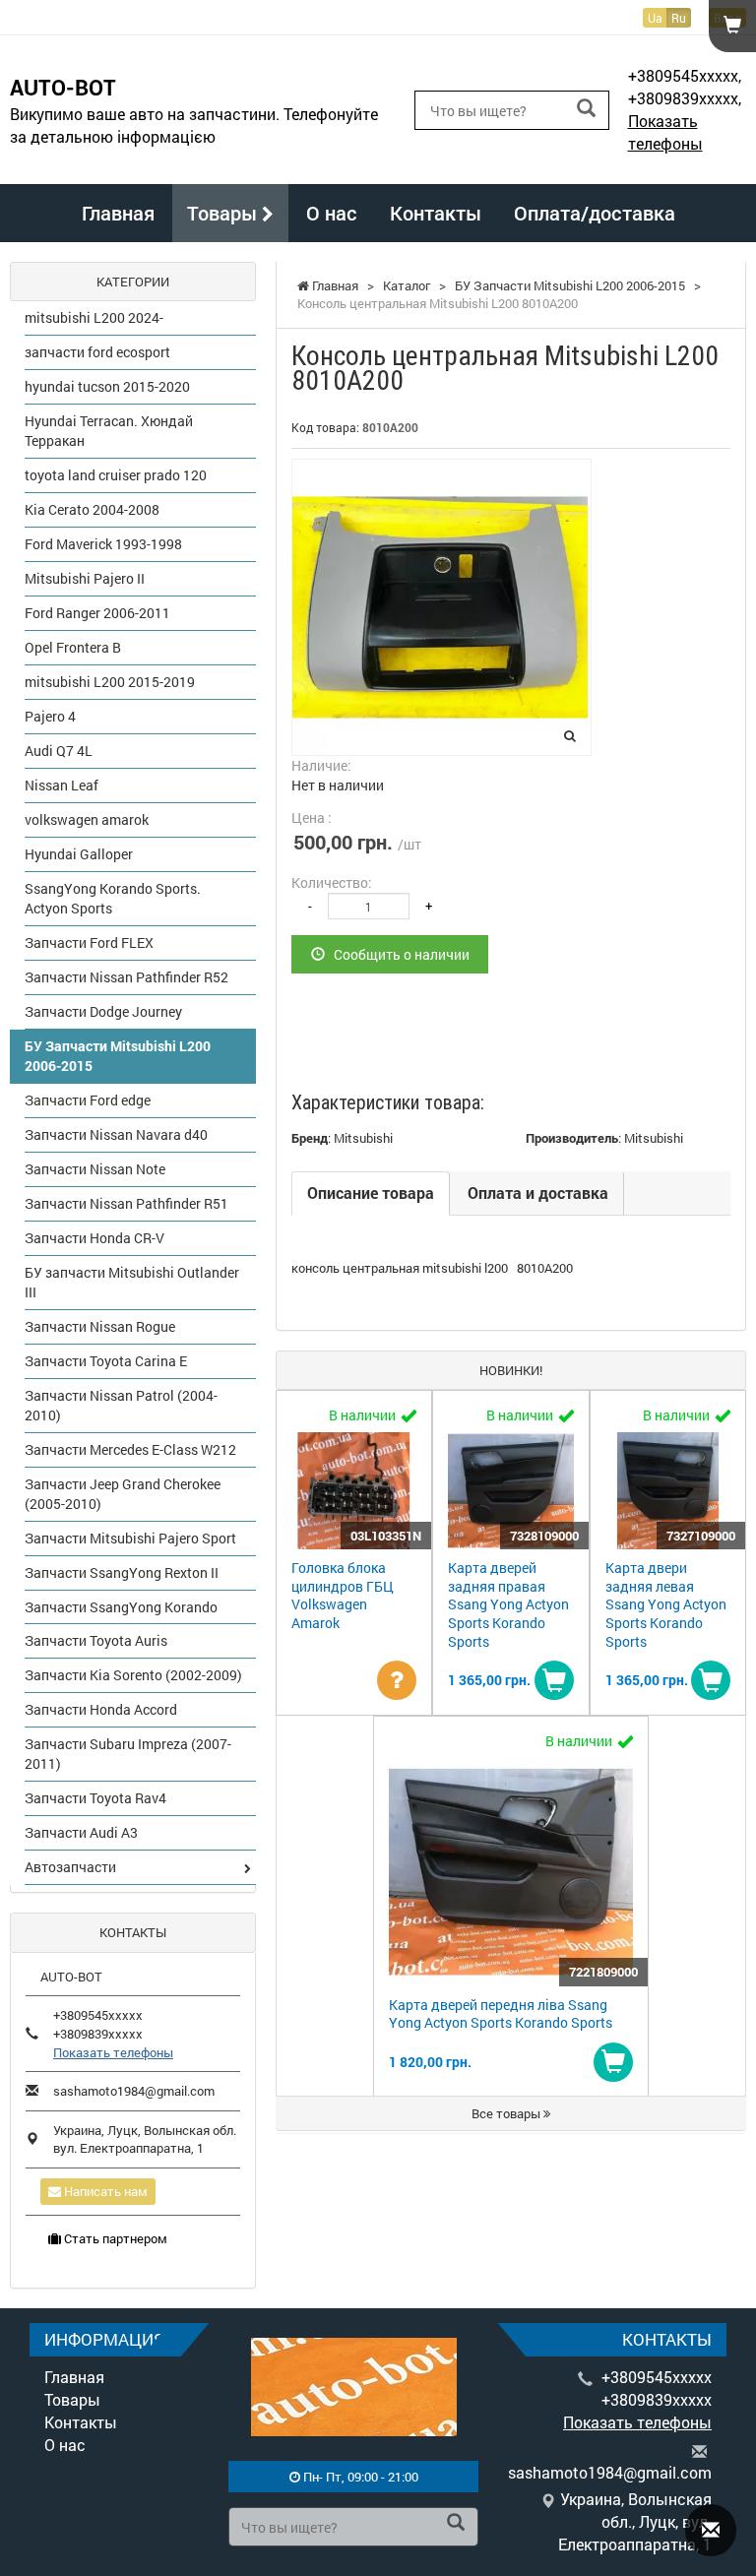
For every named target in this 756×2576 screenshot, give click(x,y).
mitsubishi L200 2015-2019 (110, 682)
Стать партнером (114, 2238)
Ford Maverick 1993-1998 (103, 544)
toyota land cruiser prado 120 (116, 475)
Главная (118, 213)
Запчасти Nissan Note (95, 1169)
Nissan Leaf (62, 785)
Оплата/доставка (595, 213)
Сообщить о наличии (397, 954)
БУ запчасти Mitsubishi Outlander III (132, 1282)
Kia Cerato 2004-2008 (92, 509)
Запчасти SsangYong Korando (121, 1607)
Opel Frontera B (73, 647)
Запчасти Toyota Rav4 (95, 1798)
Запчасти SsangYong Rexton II (122, 1572)
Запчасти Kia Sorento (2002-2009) (133, 1675)
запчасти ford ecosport (97, 352)
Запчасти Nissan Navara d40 (116, 1134)
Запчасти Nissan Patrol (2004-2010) (121, 1405)
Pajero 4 (50, 716)
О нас (332, 213)
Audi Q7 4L (59, 751)
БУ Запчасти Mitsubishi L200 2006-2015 (118, 1056)
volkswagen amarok (87, 819)
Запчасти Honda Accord (101, 1709)
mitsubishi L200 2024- (94, 317)
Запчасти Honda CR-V (94, 1238)
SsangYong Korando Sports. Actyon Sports (113, 898)
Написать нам (104, 2191)
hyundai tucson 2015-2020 (107, 386)
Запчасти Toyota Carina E (106, 1361)
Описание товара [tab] (371, 1193)
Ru (679, 18)
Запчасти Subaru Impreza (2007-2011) (128, 1754)
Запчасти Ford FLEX (89, 942)
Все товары (507, 2113)
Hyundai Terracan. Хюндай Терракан (109, 431)
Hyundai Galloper (79, 854)
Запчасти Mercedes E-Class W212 (130, 1449)
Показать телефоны (665, 132)
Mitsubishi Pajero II (85, 578)
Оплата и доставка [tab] (538, 1193)
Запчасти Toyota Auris (96, 1640)
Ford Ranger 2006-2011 (97, 613)
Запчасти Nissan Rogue (100, 1326)
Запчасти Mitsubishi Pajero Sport (130, 1538)
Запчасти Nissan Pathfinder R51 (126, 1203)
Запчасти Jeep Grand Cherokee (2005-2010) (123, 1494)
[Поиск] (586, 109)
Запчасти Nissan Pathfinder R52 (126, 977)
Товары (224, 213)
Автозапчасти (70, 1867)
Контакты (436, 213)
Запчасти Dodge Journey (103, 1011)
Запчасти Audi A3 (81, 1832)
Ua (655, 18)
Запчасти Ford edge (88, 1100)
